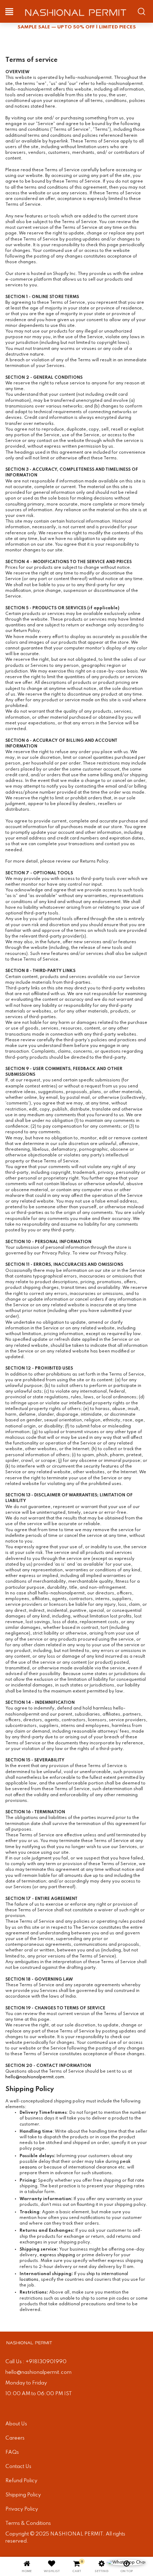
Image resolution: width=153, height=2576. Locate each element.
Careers (15, 2438)
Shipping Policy (23, 2495)
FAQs (12, 2452)
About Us (16, 2424)
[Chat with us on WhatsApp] (126, 2563)
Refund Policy (21, 2481)
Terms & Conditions (28, 2523)
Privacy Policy (22, 2509)
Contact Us (18, 2467)
